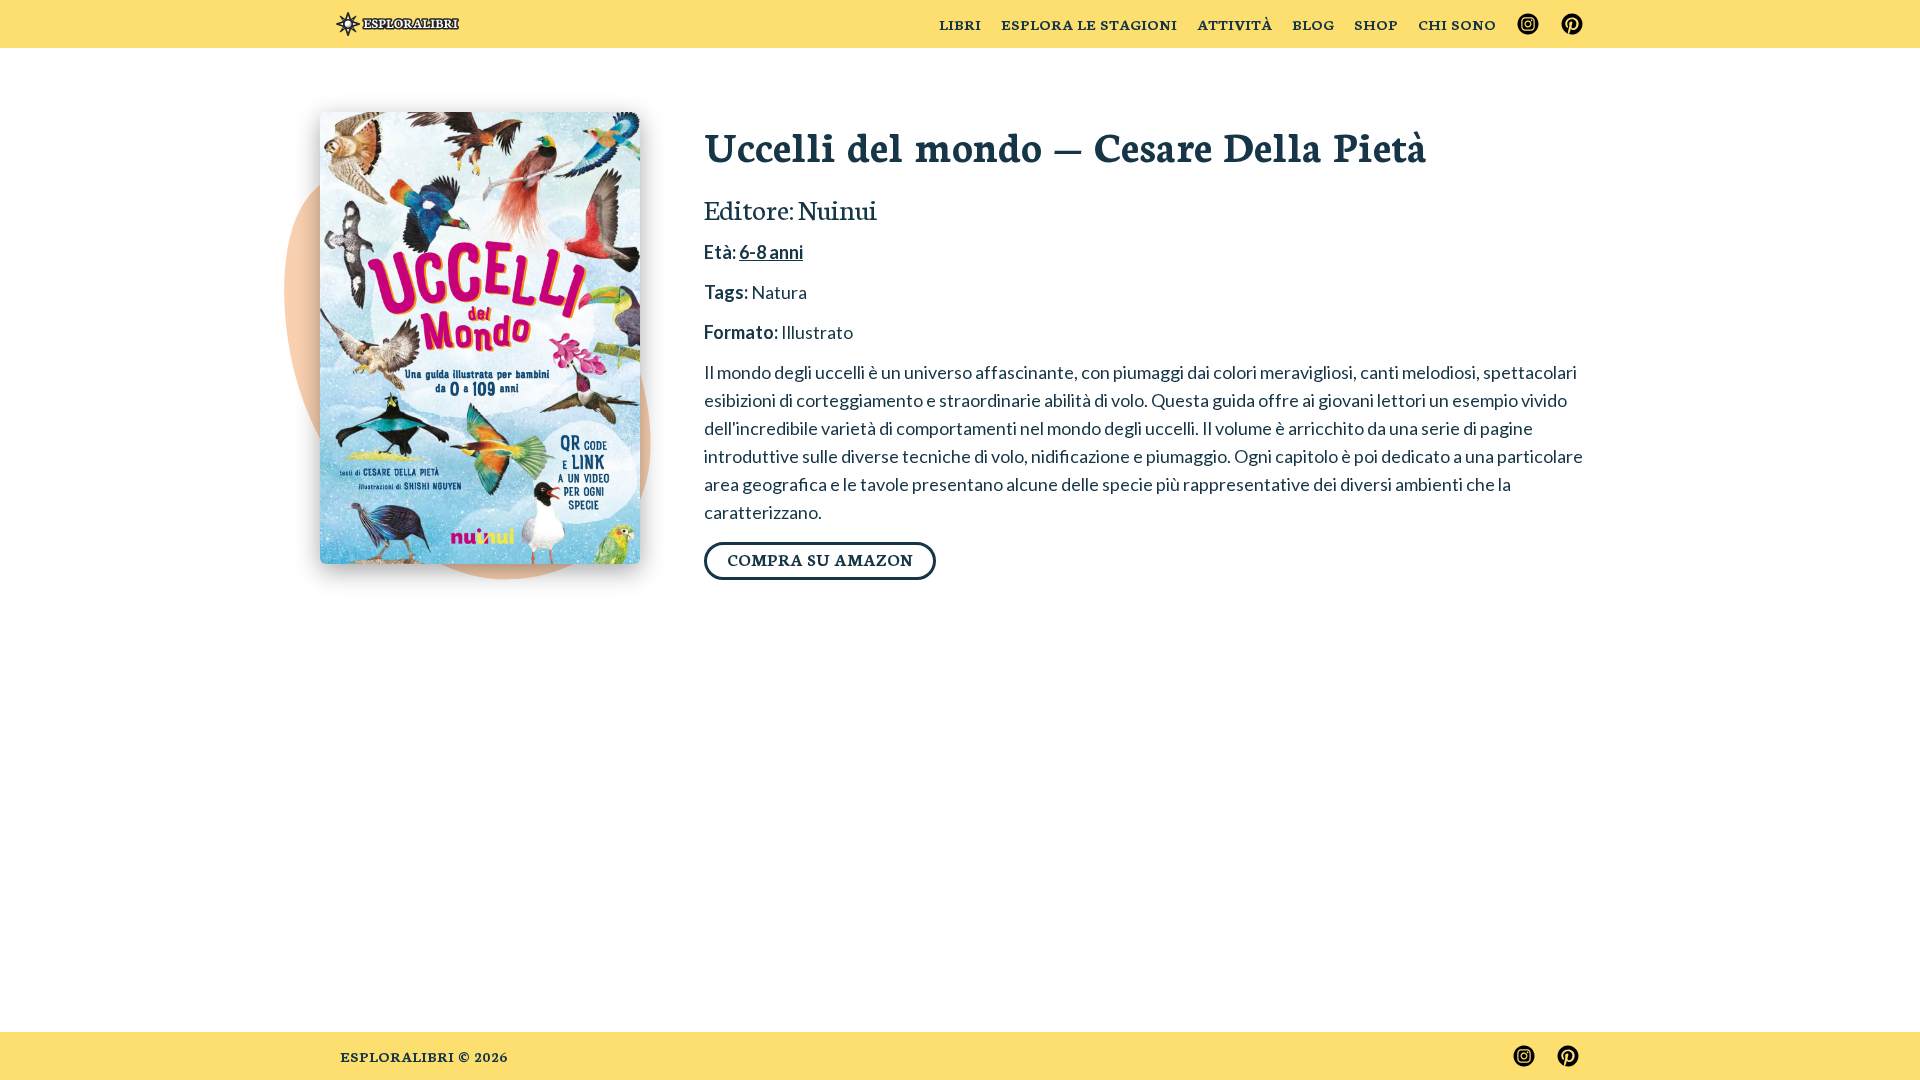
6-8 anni (771, 252)
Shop (1376, 24)
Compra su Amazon (820, 558)
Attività (1234, 24)
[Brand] (397, 24)
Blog (1313, 24)
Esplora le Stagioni (1089, 24)
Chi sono (1457, 24)
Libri (960, 24)
